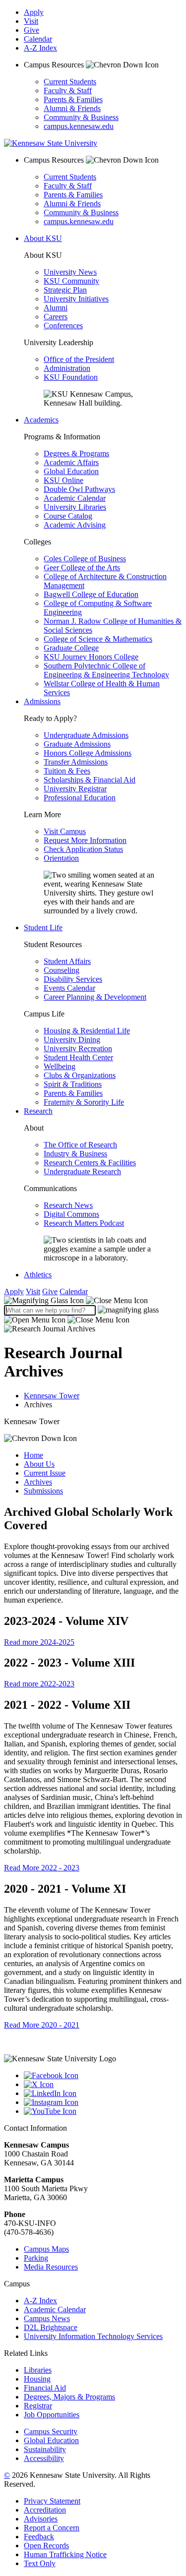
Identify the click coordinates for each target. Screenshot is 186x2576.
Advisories (41, 2519)
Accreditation (45, 2510)
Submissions (43, 1491)
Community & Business (81, 117)
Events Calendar (69, 988)
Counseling (62, 970)
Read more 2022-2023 (39, 1684)
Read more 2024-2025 (39, 1642)
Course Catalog (68, 516)
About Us (39, 1464)
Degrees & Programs (76, 453)
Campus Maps (46, 2249)
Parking (36, 2258)
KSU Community (71, 281)
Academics (41, 420)
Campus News (47, 2318)
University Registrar (75, 789)
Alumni (56, 308)
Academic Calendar (75, 498)
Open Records (46, 2546)
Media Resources (51, 2267)
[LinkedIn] (103, 2094)
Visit (31, 21)
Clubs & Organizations (80, 1075)
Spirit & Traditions (73, 1084)
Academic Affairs (71, 462)
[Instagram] (103, 2102)
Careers (56, 317)
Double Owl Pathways (79, 489)
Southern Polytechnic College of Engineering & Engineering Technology (106, 670)
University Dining (72, 1040)
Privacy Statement (52, 2501)
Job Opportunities (52, 2415)
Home (33, 1455)
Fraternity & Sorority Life (84, 1102)
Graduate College (71, 648)
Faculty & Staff (68, 90)
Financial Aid (45, 2388)
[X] (103, 2085)
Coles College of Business (85, 559)
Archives (38, 1482)
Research (38, 1111)
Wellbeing (60, 1066)
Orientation (61, 858)
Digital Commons (71, 1214)
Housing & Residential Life (87, 1031)
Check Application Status (83, 849)
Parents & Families (73, 99)
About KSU (43, 238)
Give (31, 30)
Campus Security (51, 2431)
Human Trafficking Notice (65, 2554)
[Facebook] (103, 2076)
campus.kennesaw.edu (79, 126)
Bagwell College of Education (91, 594)
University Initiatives (76, 299)
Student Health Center (78, 1057)
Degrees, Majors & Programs (69, 2397)
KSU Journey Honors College (91, 657)
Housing (37, 2379)
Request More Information (85, 840)
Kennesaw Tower (52, 1396)
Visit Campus (65, 831)
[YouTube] (103, 2111)
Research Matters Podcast (84, 1223)
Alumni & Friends (72, 108)
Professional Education (80, 798)
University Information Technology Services (93, 2336)
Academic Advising (75, 525)
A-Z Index (40, 48)
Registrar (38, 2406)
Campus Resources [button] (55, 65)
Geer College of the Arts (82, 568)
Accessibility (44, 2458)
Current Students (70, 82)
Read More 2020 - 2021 (42, 2025)
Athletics (38, 1275)
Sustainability (45, 2449)
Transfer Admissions (76, 762)
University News (70, 272)
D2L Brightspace (51, 2327)
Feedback (39, 2537)
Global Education (71, 471)
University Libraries (75, 507)
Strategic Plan (65, 290)
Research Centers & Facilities (90, 1163)
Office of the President (79, 359)
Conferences (63, 326)
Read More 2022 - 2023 (42, 1868)
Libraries (38, 2370)
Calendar (38, 39)
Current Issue (45, 1473)
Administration (67, 368)
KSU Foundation (71, 377)
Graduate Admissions (77, 744)
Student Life (43, 928)
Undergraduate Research (82, 1171)
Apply (34, 12)
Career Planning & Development (95, 997)
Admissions (42, 701)
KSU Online (63, 480)
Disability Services (73, 979)
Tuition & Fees (67, 771)
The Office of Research (80, 1145)
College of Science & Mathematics (98, 639)
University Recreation (78, 1048)
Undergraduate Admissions (86, 735)
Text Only (40, 2563)
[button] (76, 1300)
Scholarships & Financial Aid (90, 780)
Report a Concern (52, 2528)
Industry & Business (75, 1154)
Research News (68, 1205)
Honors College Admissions (88, 753)
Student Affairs (67, 961)
